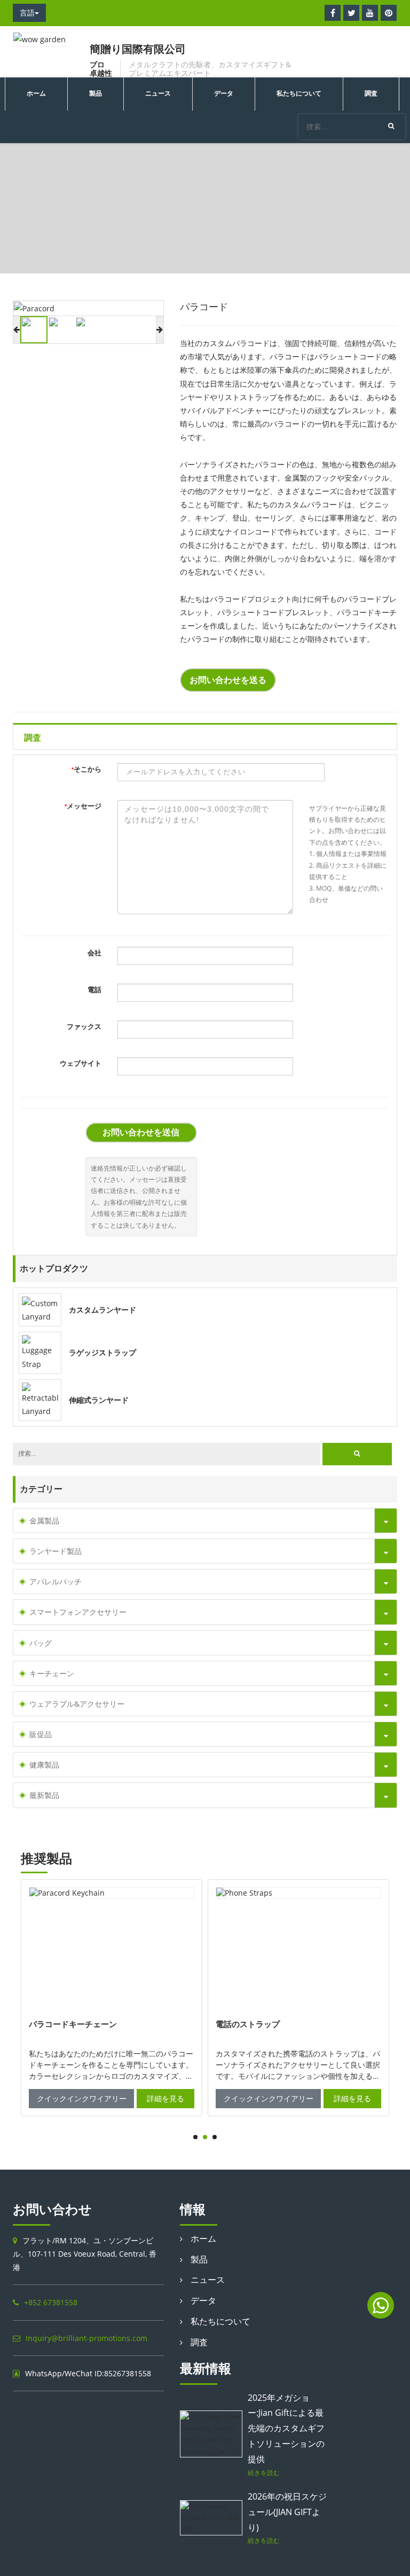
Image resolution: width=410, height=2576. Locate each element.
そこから (86, 769)
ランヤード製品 (74, 230)
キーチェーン (52, 1673)
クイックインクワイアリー (82, 2098)
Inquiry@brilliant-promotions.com (86, 2338)
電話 (94, 990)
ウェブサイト (81, 1063)
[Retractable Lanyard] (40, 1399)
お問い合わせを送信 (141, 1132)
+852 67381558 (51, 2302)
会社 (94, 953)
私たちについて (299, 93)
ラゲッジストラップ (102, 1353)
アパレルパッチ (56, 1581)
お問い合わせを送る (228, 680)
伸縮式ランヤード (99, 1400)
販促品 (41, 1734)
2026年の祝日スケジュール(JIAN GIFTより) (287, 2512)
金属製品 (44, 1521)
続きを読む (264, 2472)
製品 (96, 93)
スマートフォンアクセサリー (78, 1612)
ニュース (158, 93)
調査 (371, 93)
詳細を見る (165, 2098)
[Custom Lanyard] (40, 1309)
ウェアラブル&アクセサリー (77, 1704)
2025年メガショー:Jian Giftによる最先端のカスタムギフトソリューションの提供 (286, 2428)
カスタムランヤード (102, 1310)
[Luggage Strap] (40, 1352)
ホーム (36, 93)
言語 (27, 13)
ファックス (84, 1027)
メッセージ (83, 806)
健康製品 (44, 1765)
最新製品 (44, 1795)
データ (224, 93)
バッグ (41, 1643)
